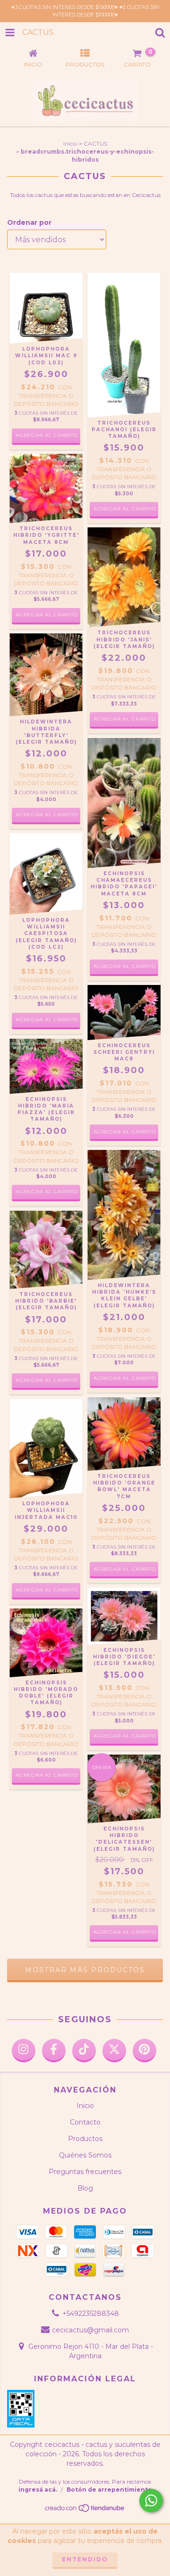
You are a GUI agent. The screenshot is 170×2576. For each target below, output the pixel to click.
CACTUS (95, 144)
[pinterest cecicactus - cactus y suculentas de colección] (144, 2051)
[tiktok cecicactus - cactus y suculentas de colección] (84, 2051)
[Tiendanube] (85, 2510)
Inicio (70, 144)
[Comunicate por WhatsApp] (151, 2501)
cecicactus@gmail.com (90, 2330)
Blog (85, 2188)
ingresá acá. (38, 2490)
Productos (85, 2139)
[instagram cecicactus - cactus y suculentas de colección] (24, 2051)
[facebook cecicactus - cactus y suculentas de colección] (54, 2051)
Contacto (85, 2122)
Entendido (85, 2559)
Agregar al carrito (125, 509)
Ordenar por (29, 222)
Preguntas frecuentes (85, 2172)
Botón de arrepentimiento (109, 2490)
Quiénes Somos (85, 2155)
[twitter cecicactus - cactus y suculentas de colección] (114, 2051)
